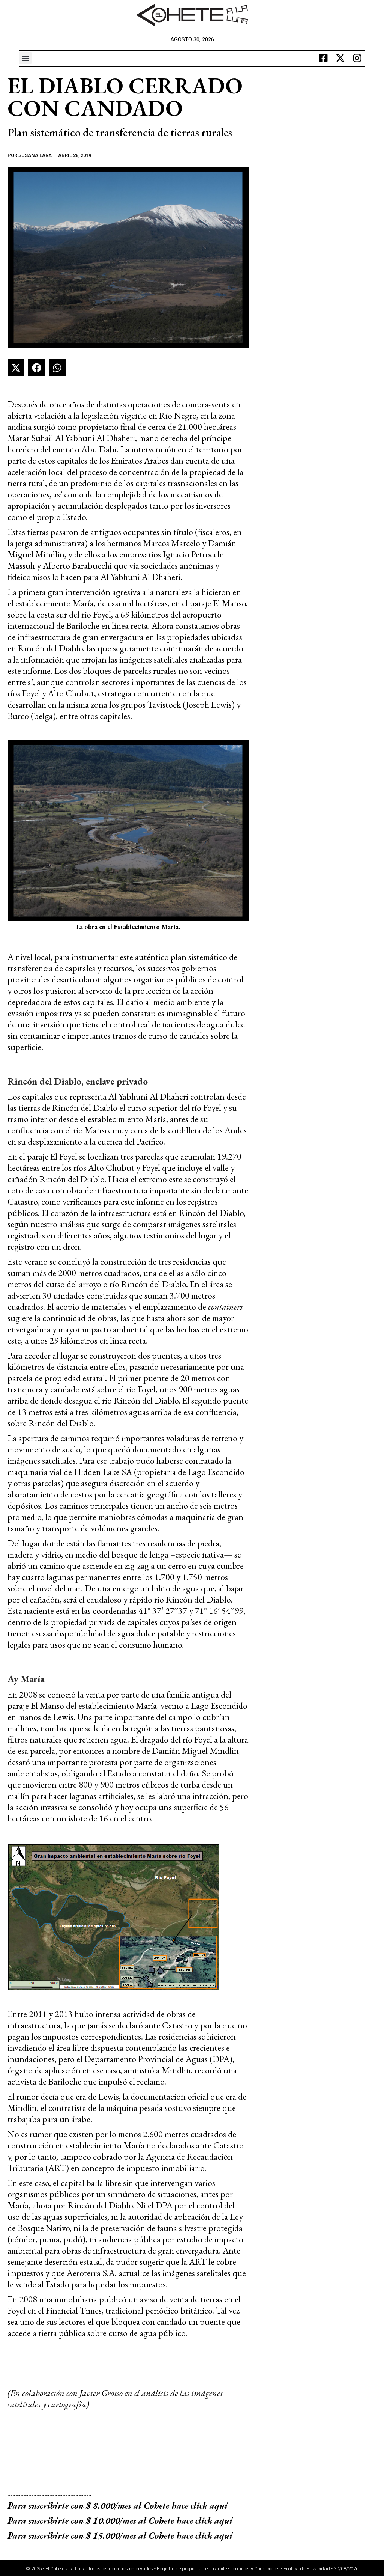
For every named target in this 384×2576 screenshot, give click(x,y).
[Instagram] (357, 58)
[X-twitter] (340, 58)
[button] (25, 58)
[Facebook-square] (324, 58)
